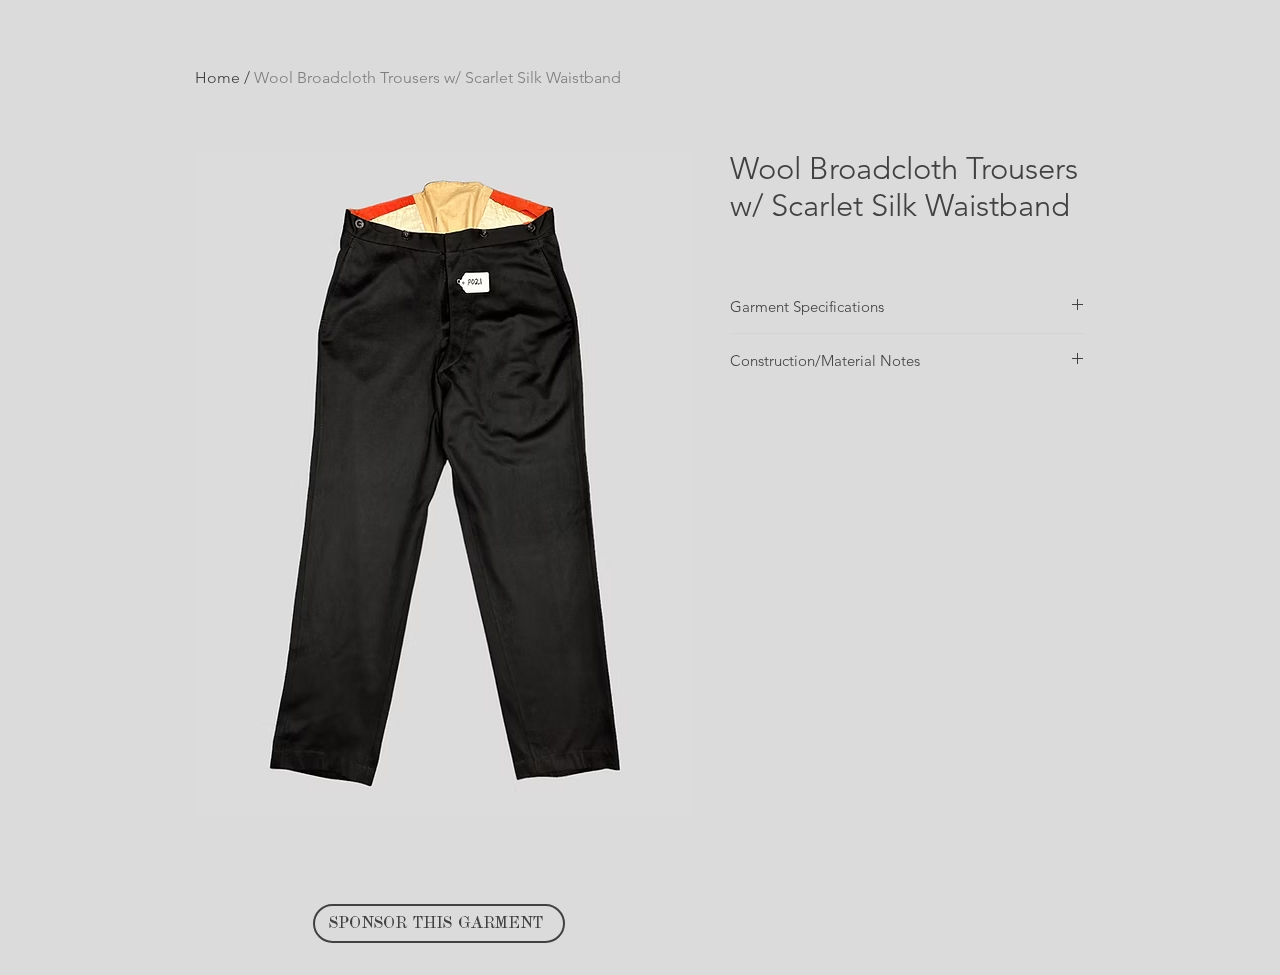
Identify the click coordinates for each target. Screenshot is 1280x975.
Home (217, 77)
